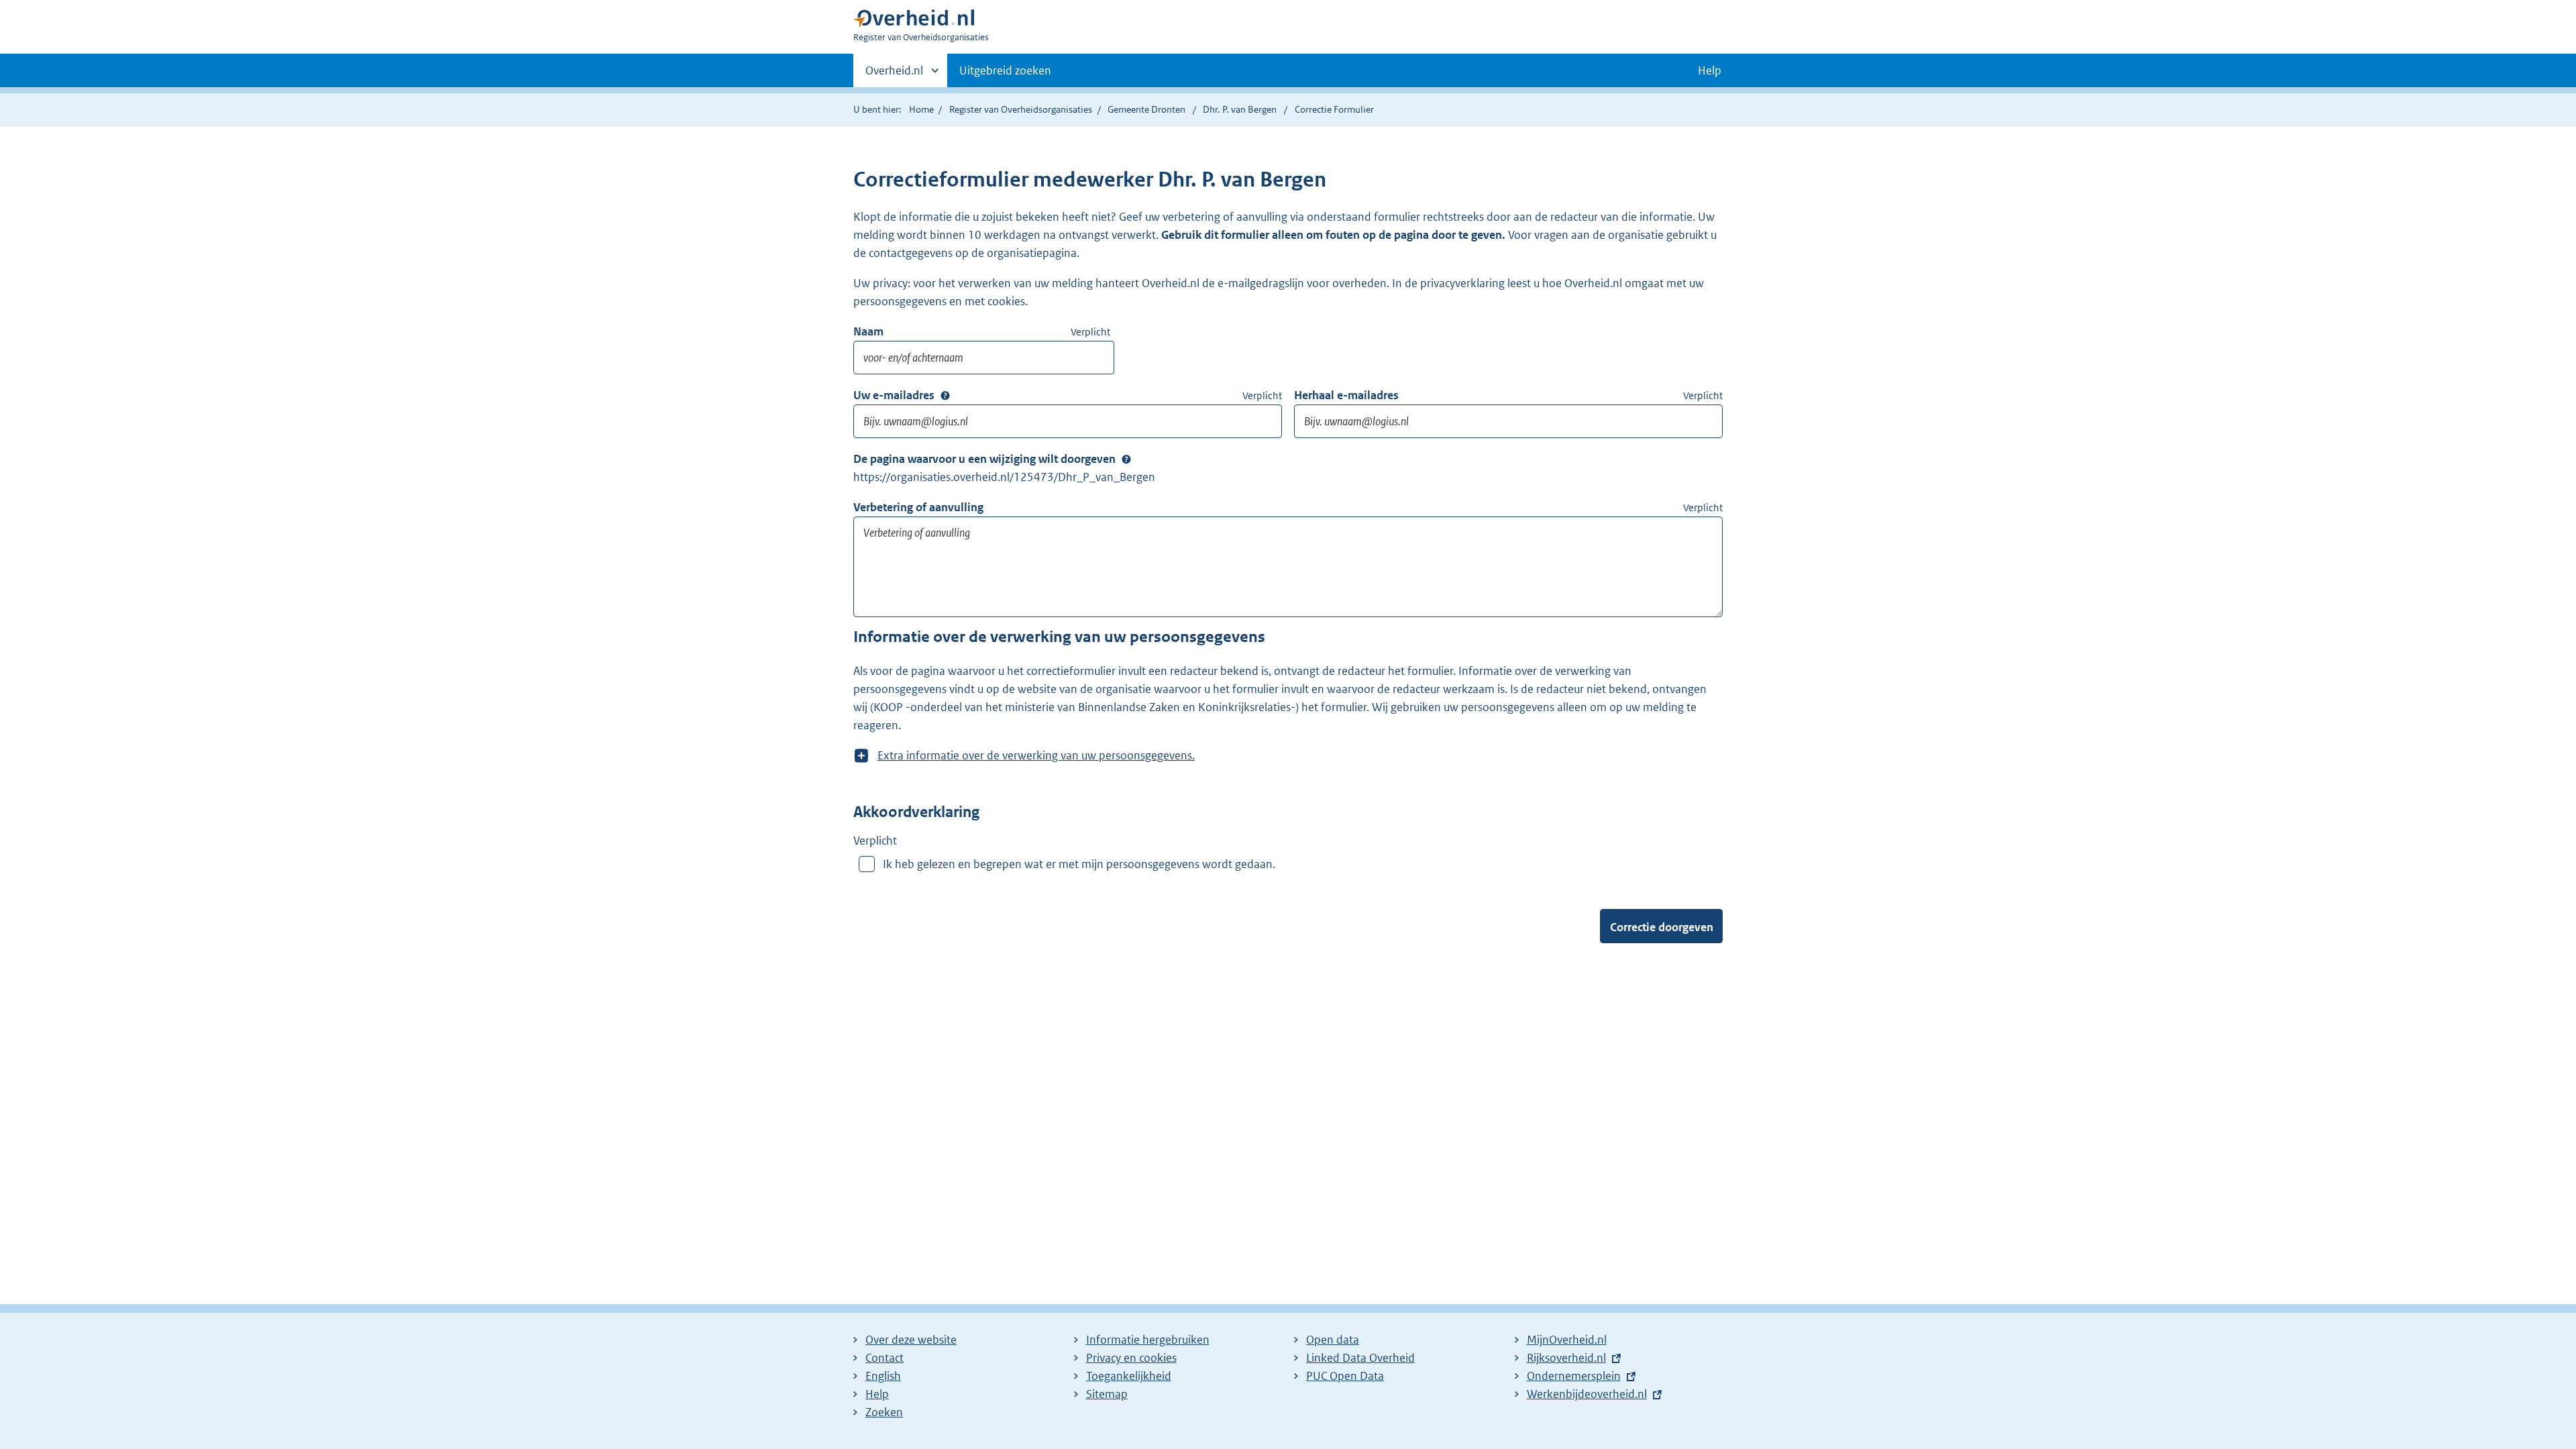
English (883, 1376)
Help (877, 1394)
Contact (884, 1358)
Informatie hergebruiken (1148, 1340)
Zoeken (884, 1412)
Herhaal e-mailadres (1346, 395)
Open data (1333, 1340)
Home (921, 109)
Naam (868, 331)
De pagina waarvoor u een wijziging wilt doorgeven (984, 459)
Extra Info (945, 395)
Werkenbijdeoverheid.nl (1587, 1394)
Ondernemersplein (1574, 1376)
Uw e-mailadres (894, 395)
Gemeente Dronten (1146, 109)
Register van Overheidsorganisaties (1021, 109)
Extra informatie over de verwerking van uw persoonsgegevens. (1036, 756)
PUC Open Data (1345, 1376)
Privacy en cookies (1131, 1358)
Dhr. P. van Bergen (1240, 109)
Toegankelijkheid (1129, 1376)
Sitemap (1107, 1394)
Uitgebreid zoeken (1005, 70)
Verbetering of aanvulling (918, 507)
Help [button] (1710, 70)
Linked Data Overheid (1360, 1358)
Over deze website (911, 1340)
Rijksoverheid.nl (1566, 1358)
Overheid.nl (894, 75)
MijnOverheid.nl (1567, 1340)
